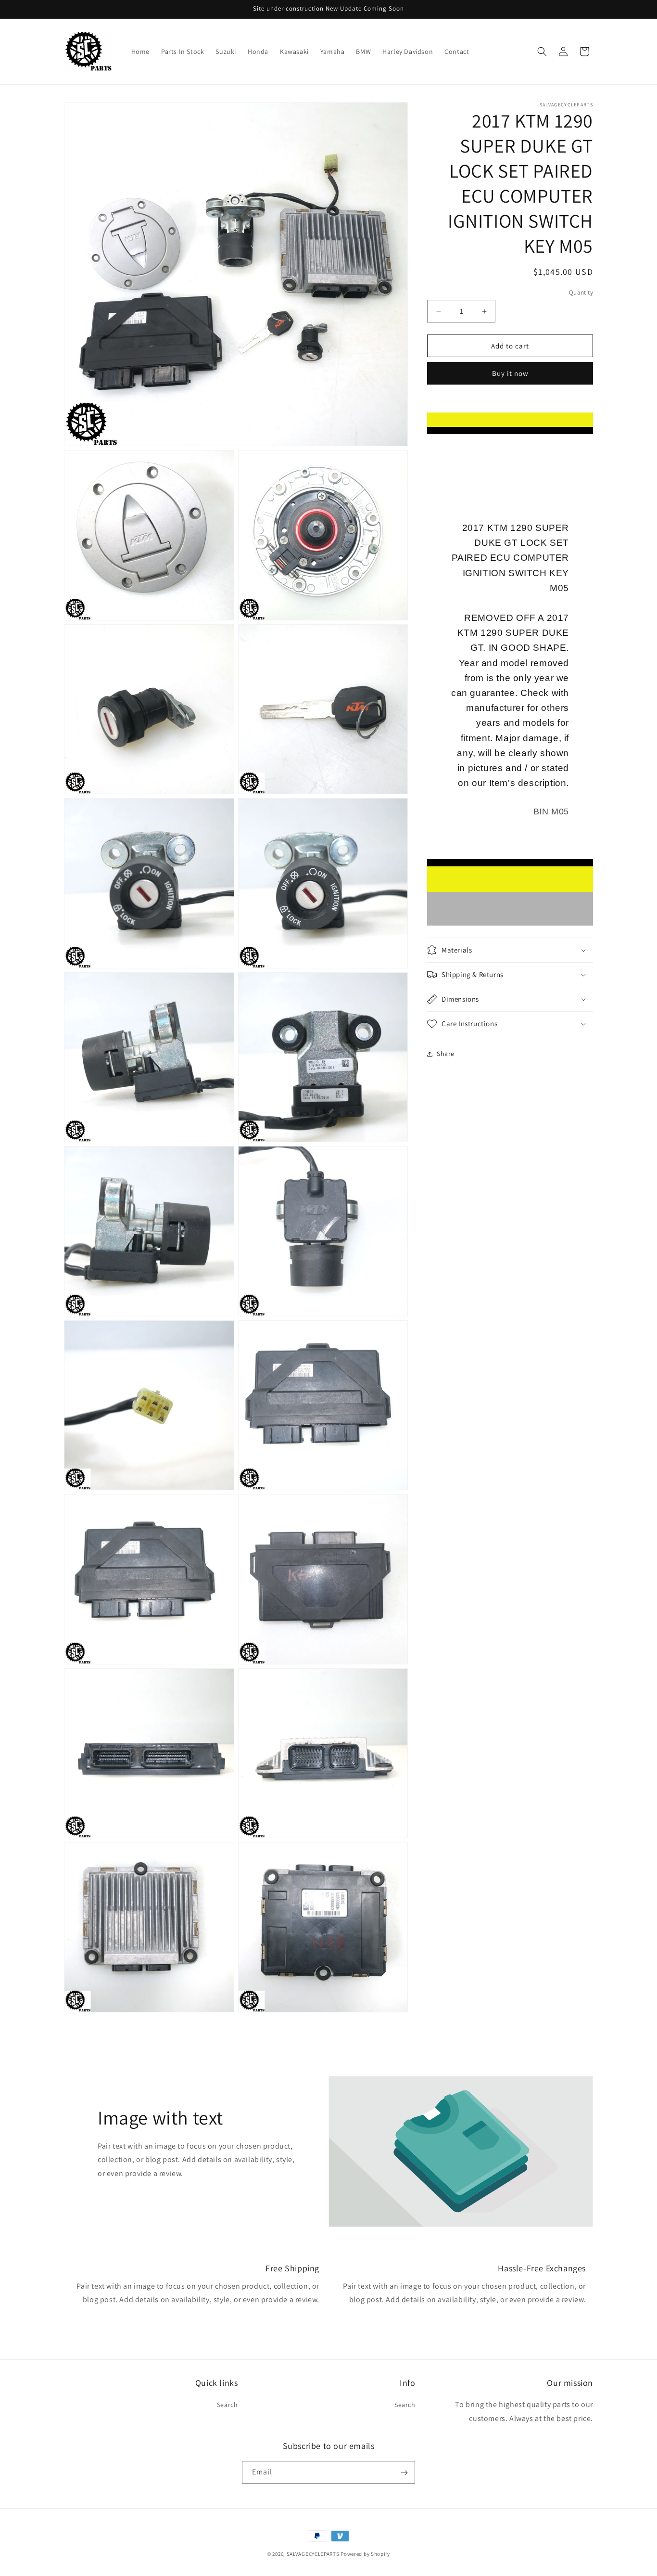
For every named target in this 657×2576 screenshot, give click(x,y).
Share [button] (446, 1054)
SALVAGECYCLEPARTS (313, 2554)
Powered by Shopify (365, 2554)
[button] (542, 52)
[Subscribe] (404, 2473)
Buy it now (510, 374)
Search (227, 2405)
